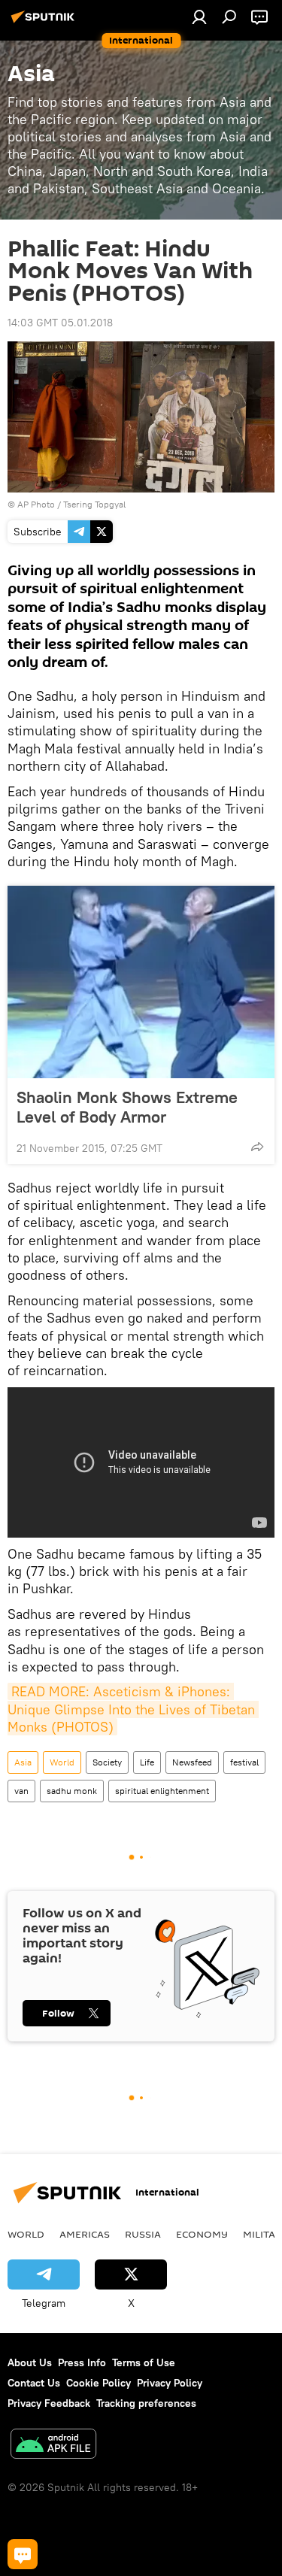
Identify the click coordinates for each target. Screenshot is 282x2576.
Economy (202, 2234)
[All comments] (23, 2554)
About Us (30, 2362)
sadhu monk (72, 1791)
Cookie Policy (99, 2383)
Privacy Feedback (49, 2403)
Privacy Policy (170, 2383)
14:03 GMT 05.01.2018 (60, 323)
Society (107, 1762)
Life (147, 1762)
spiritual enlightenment (162, 1791)
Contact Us (34, 2383)
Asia (23, 1762)
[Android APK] (53, 2446)
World (62, 1762)
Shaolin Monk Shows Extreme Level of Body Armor (127, 1107)
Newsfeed (192, 1762)
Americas (85, 2234)
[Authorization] (199, 17)
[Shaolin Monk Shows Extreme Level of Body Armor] (141, 982)
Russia (143, 2234)
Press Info (82, 2362)
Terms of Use (144, 2362)
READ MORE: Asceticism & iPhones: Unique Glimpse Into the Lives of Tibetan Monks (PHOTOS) (133, 1709)
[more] (257, 1147)
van (21, 1791)
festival (244, 1762)
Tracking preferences (146, 2403)
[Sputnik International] (45, 23)
